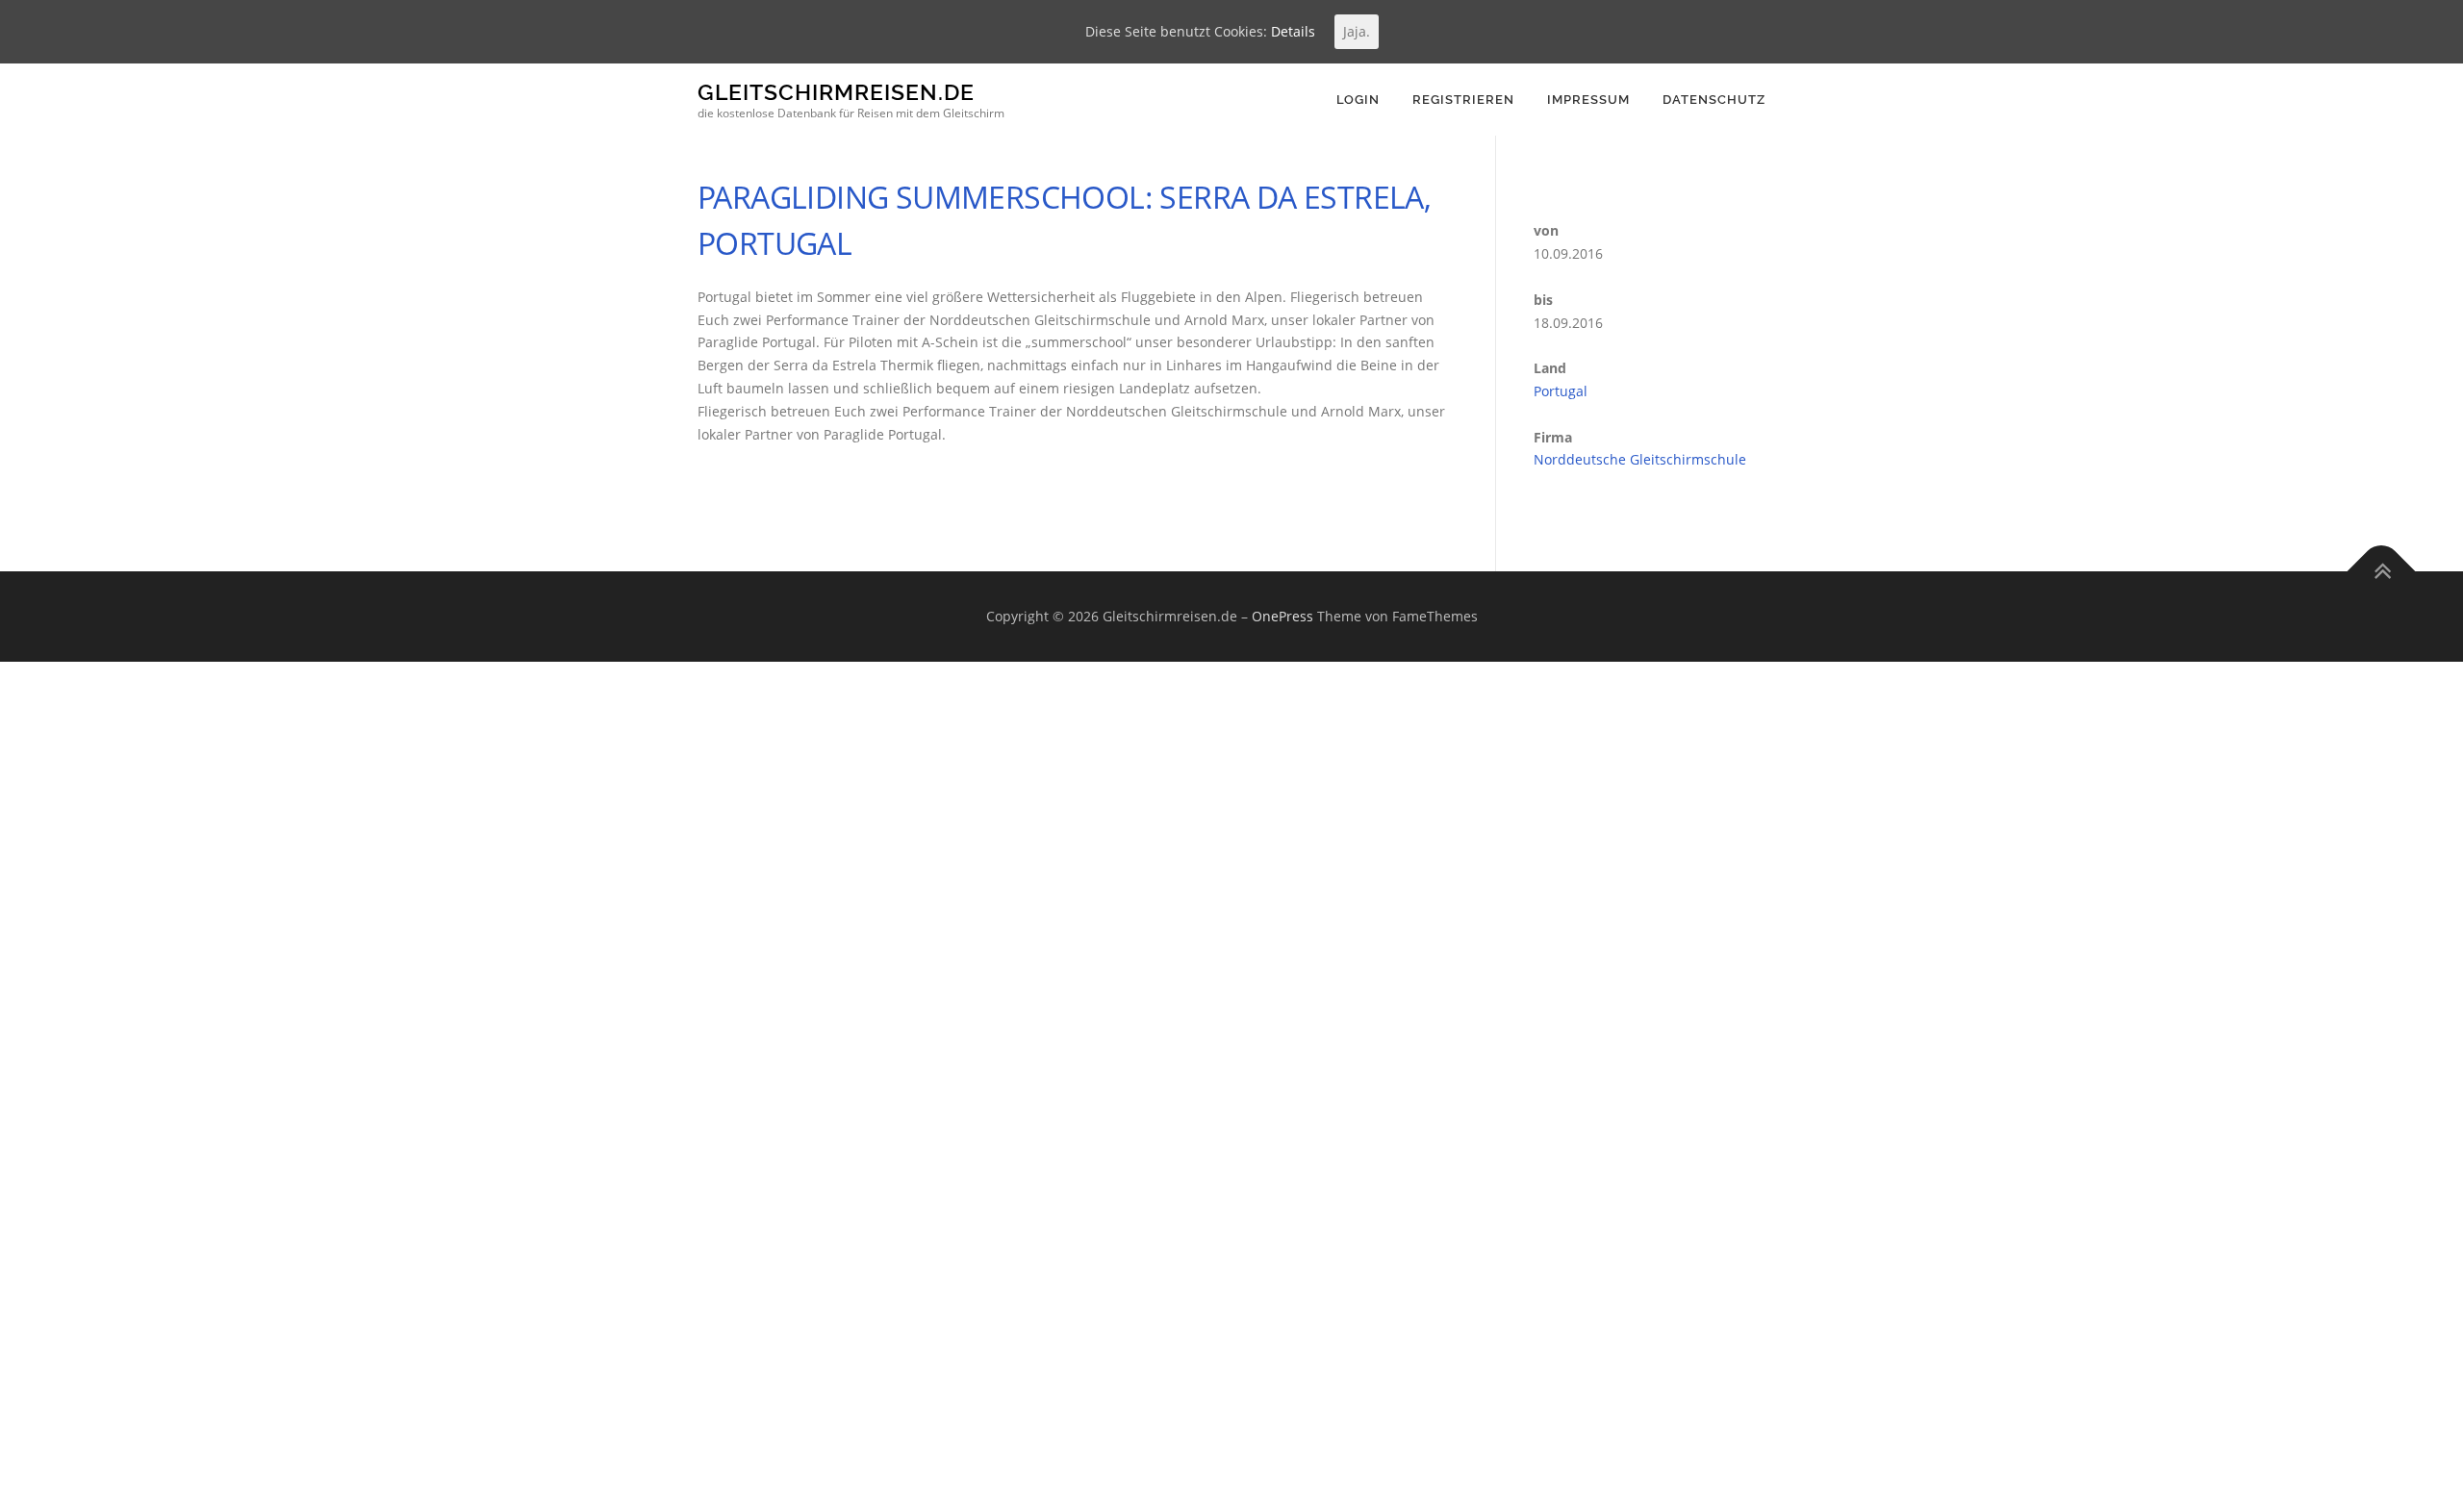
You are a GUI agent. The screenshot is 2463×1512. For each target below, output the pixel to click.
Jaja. (1357, 31)
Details (1293, 31)
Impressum (1588, 100)
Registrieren (1463, 100)
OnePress (1282, 616)
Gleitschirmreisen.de (836, 92)
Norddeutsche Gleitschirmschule (1640, 459)
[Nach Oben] (2382, 572)
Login (1358, 100)
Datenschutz (1714, 100)
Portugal (1561, 391)
